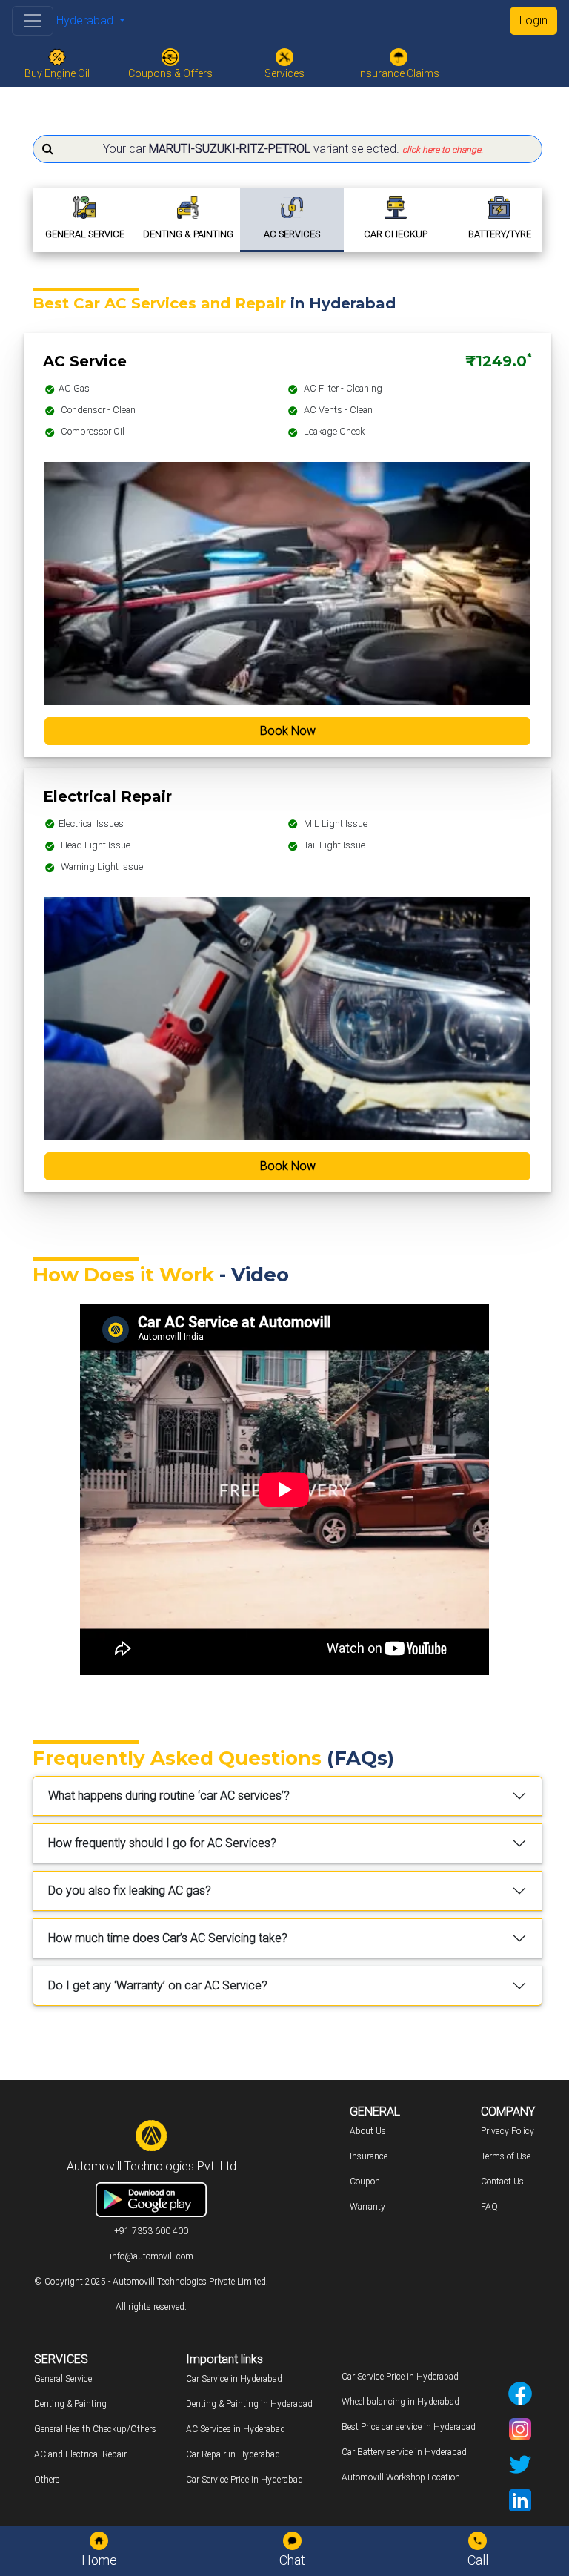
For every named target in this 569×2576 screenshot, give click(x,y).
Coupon (365, 2182)
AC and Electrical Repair (80, 2454)
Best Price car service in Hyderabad (409, 2427)
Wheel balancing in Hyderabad (400, 2402)
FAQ (489, 2207)
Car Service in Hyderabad (234, 2379)
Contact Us (502, 2182)
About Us (368, 2131)
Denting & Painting (70, 2404)
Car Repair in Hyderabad (233, 2454)
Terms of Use (506, 2156)
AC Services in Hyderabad (236, 2429)
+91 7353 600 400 (151, 2231)
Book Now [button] (288, 731)
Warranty (367, 2207)
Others (47, 2480)
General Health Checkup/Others (95, 2429)
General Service (63, 2379)
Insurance (369, 2156)
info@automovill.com (152, 2256)
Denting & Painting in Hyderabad (249, 2404)
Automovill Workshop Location (401, 2477)
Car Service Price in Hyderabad (244, 2480)
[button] (287, 149)
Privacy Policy (508, 2131)
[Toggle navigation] (33, 21)
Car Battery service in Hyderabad (404, 2452)
